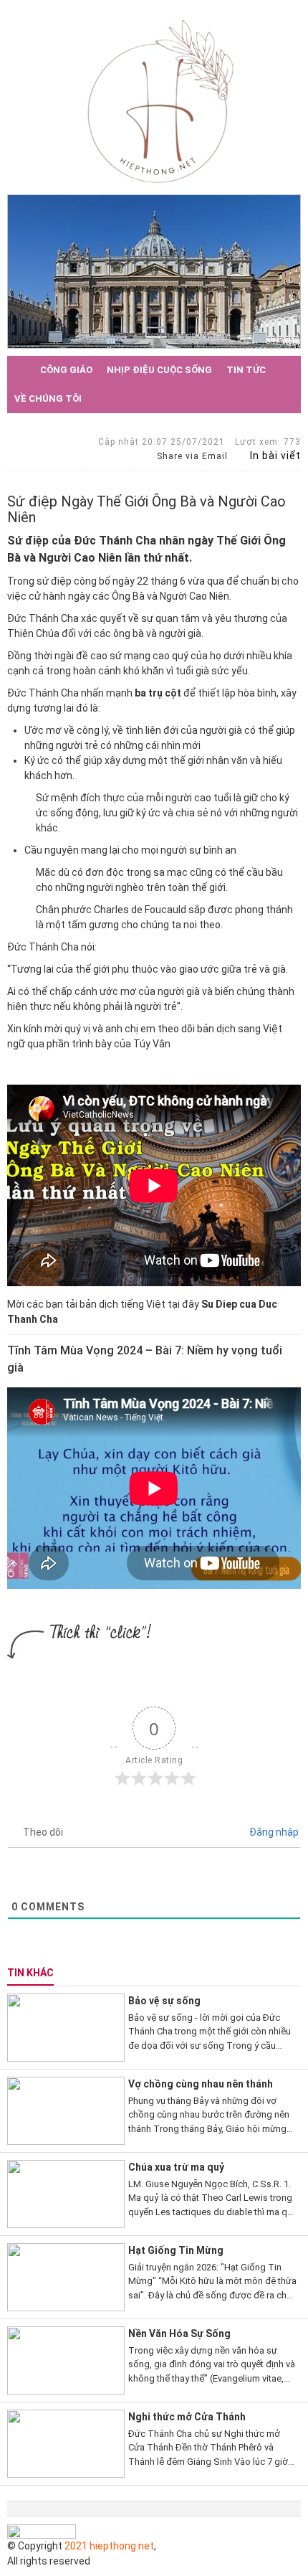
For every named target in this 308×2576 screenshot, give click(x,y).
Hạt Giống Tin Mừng (176, 2250)
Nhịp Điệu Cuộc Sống (159, 370)
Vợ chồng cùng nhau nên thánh (201, 2084)
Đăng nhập (273, 1832)
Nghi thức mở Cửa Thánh (187, 2417)
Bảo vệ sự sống (164, 2001)
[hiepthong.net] (160, 100)
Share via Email (191, 456)
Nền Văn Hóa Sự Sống (179, 2334)
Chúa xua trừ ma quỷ (176, 2167)
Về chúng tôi (48, 398)
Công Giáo (66, 370)
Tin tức (246, 370)
